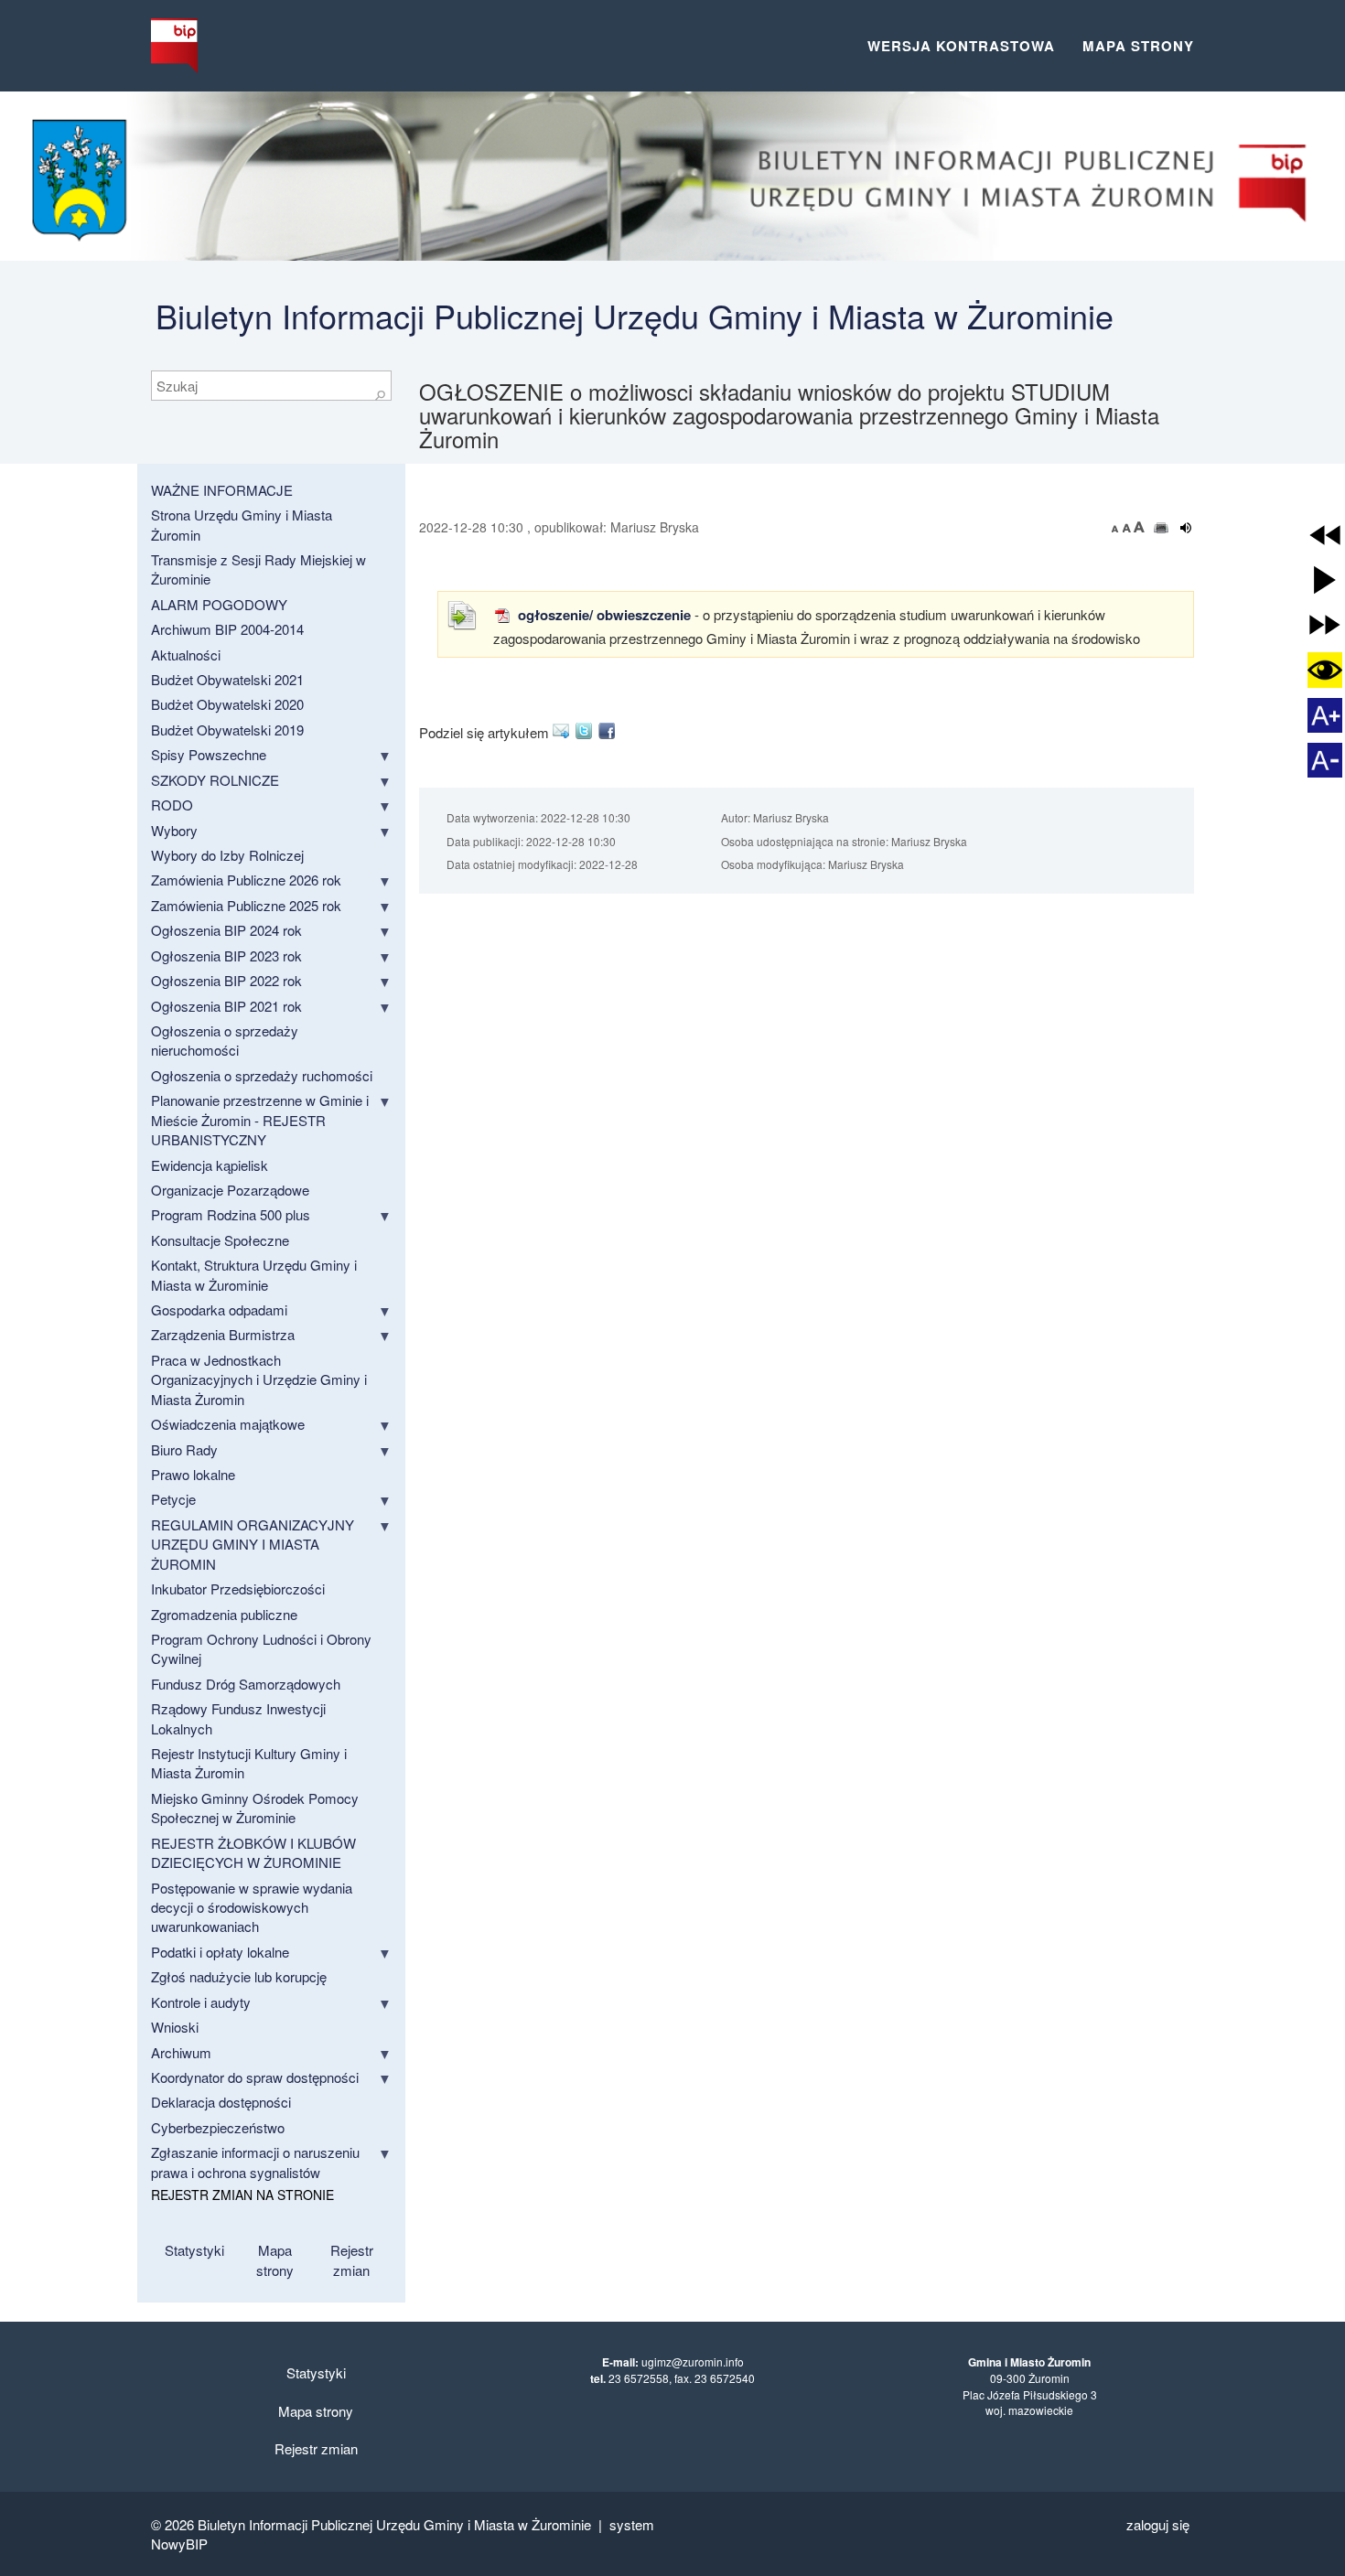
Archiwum (181, 2052)
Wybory (174, 830)
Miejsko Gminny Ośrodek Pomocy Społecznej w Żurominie (255, 1808)
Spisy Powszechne (209, 754)
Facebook (610, 731)
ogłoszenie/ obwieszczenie (603, 615)
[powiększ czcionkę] (1139, 527)
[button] (1325, 535)
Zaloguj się (1158, 2524)
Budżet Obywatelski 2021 (227, 679)
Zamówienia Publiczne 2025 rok (246, 905)
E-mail (564, 731)
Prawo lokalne (193, 1474)
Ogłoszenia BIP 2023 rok (226, 955)
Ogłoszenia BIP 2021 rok (226, 1006)
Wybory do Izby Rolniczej (227, 855)
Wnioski (175, 2027)
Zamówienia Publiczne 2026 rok (246, 880)
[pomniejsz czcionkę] (1117, 527)
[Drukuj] (1162, 528)
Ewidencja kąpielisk (210, 1165)
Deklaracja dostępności (221, 2102)
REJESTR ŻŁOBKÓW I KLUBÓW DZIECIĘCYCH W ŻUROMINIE (253, 1852)
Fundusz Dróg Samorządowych (246, 1684)
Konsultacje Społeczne (220, 1240)
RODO (172, 805)
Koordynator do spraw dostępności (255, 2077)
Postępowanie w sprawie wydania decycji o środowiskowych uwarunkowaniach (252, 1907)
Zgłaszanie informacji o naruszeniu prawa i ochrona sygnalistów (255, 2162)
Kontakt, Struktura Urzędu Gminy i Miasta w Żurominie (254, 1274)
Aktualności (186, 655)
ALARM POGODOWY (219, 604)
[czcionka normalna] (1128, 527)
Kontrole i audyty (201, 2002)
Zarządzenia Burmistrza (223, 1334)
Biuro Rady (184, 1449)
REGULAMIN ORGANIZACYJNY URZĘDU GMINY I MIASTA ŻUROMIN (253, 1544)
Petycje (173, 1499)
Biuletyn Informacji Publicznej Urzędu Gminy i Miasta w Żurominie (635, 315)
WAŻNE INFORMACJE (222, 490)
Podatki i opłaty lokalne (220, 1952)
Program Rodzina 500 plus (231, 1214)
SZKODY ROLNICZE (215, 780)
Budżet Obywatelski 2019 (227, 730)
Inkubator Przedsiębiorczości (238, 1589)
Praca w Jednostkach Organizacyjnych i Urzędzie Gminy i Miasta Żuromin (259, 1379)
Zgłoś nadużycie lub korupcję (239, 1976)
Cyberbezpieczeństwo (218, 2127)
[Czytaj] (1186, 528)
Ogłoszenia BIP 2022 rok (226, 980)
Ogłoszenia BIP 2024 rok (226, 930)
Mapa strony (1138, 46)
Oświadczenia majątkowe (228, 1424)
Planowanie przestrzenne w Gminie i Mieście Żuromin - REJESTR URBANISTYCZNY (260, 1120)
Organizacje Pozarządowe (230, 1190)
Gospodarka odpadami (219, 1309)
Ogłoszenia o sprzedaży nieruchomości (225, 1040)
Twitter (587, 731)
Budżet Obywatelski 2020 (227, 704)
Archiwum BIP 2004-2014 (227, 629)
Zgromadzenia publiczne (224, 1614)
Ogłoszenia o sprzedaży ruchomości (262, 1075)
